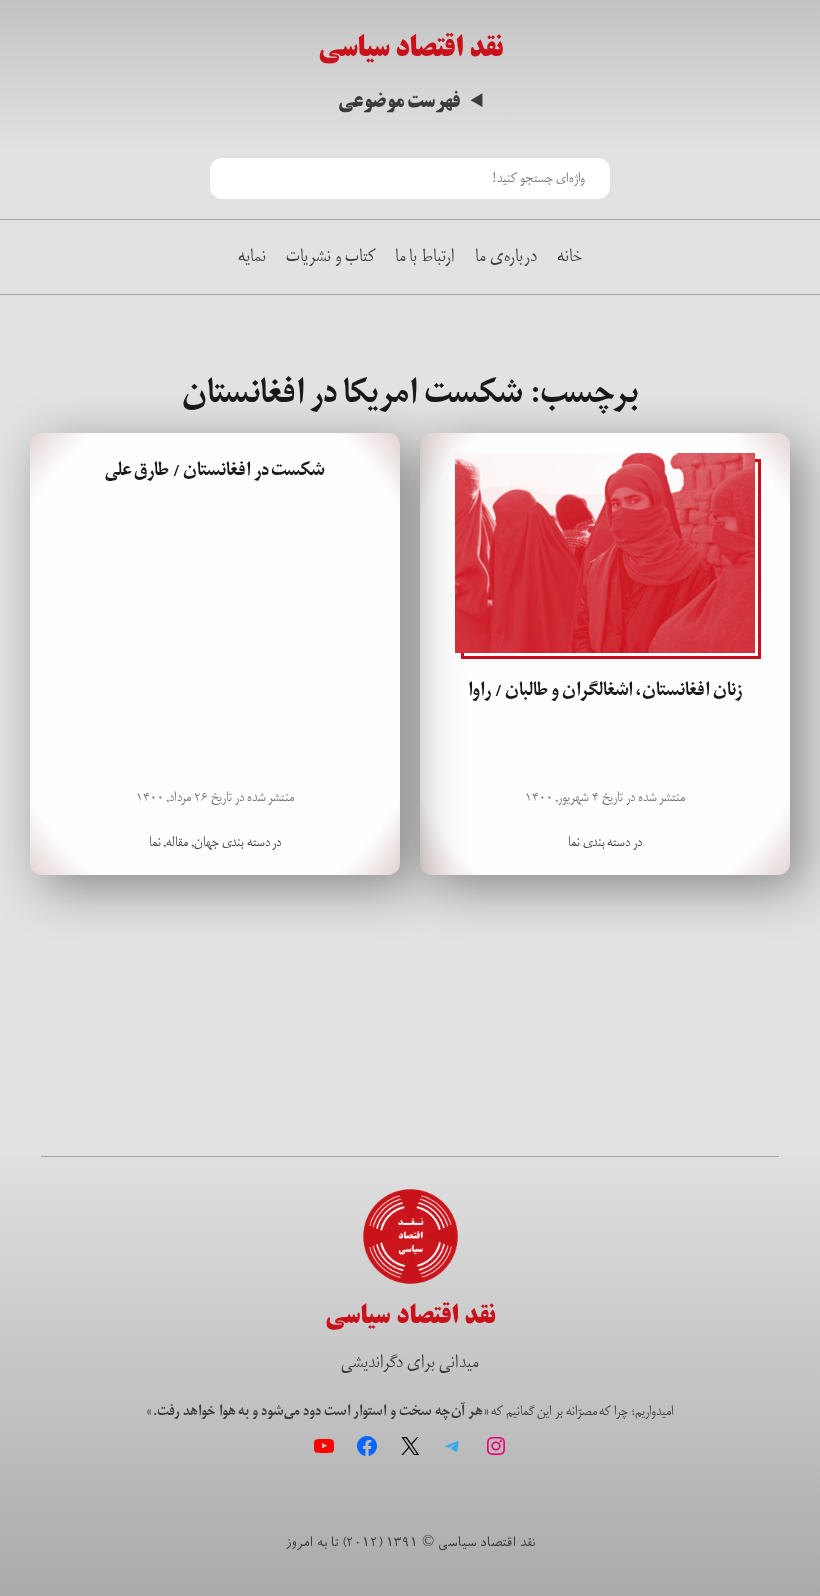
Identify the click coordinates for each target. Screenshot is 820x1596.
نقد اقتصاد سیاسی (410, 47)
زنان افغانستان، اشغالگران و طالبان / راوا (605, 690)
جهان (206, 842)
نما (574, 842)
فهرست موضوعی (399, 101)
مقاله (177, 842)
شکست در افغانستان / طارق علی (215, 470)
